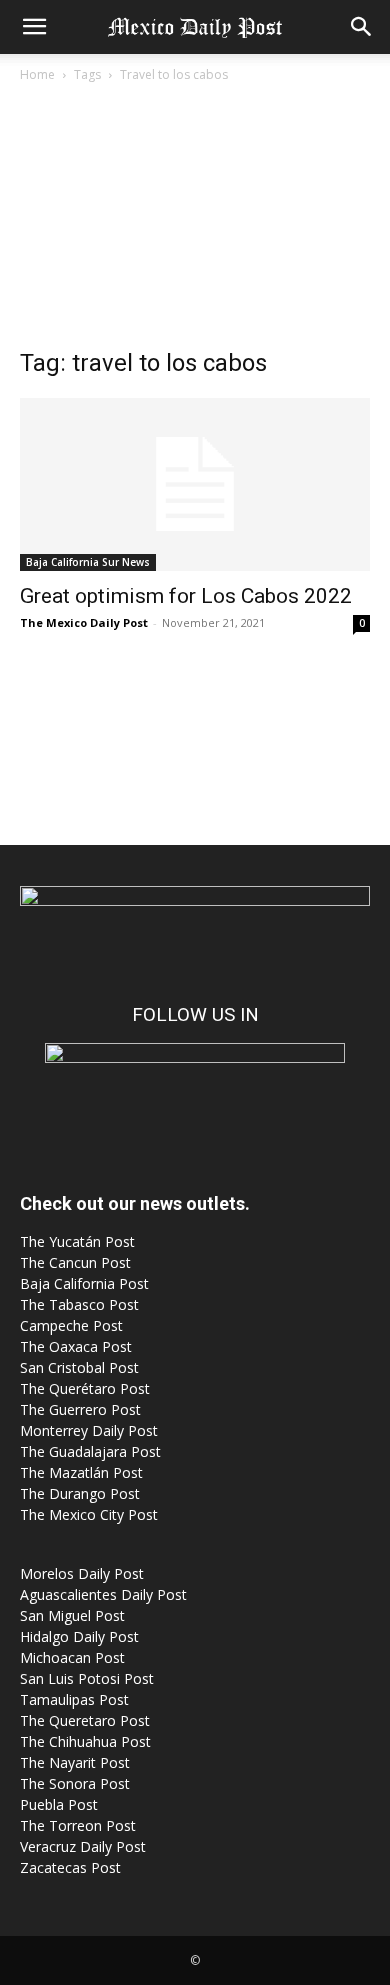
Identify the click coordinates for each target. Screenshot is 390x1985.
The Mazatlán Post (81, 1472)
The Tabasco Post (79, 1304)
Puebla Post (59, 1804)
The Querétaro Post (85, 1388)
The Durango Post (80, 1493)
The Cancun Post (75, 1262)
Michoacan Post (72, 1657)
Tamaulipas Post (74, 1699)
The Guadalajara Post (90, 1451)
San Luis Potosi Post (87, 1678)
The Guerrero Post (80, 1409)
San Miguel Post (72, 1615)
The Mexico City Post (89, 1514)
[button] (34, 27)
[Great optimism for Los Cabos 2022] (195, 484)
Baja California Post (84, 1283)
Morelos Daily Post (82, 1573)
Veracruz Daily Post (83, 1846)
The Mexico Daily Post (84, 622)
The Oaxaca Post (76, 1346)
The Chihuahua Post (85, 1741)
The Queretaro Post (85, 1720)
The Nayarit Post (75, 1762)
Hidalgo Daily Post (79, 1636)
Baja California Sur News (88, 562)
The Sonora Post (75, 1783)
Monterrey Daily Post (89, 1430)
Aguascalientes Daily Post (103, 1594)
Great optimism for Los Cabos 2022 (186, 596)
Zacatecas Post (70, 1867)
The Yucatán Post (77, 1241)
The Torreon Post (78, 1825)
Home (37, 74)
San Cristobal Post (79, 1367)
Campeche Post (71, 1325)
